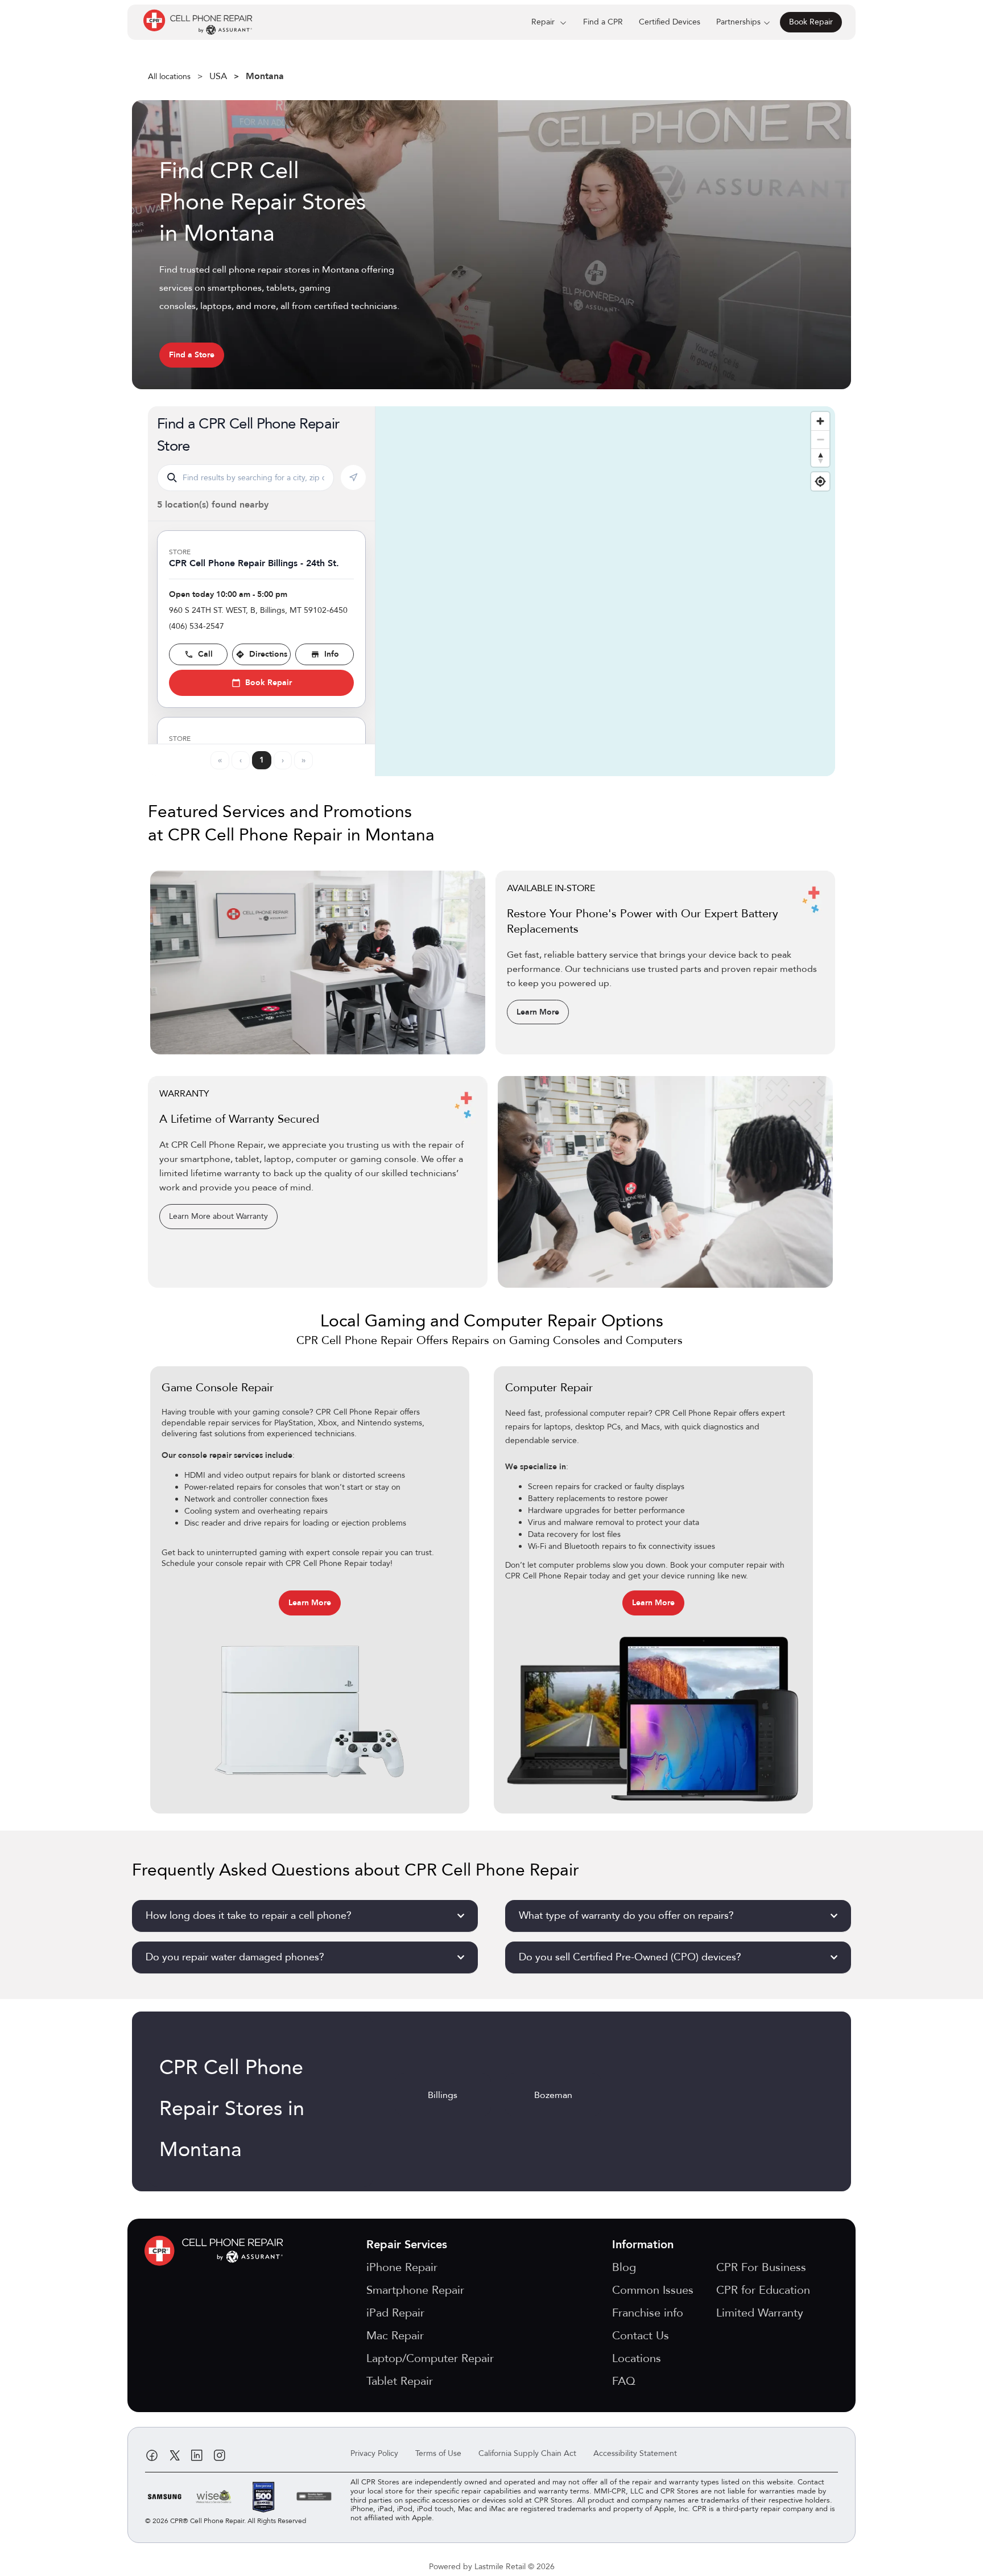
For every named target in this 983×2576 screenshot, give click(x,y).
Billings (443, 2095)
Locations (637, 2358)
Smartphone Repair (415, 2290)
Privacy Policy (374, 2453)
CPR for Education (763, 2290)
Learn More (538, 1012)
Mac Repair (395, 2336)
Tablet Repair (400, 2381)
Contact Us (641, 2336)
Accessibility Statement (635, 2453)
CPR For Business (761, 2267)
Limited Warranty (760, 2313)
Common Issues (653, 2290)
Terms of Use (438, 2453)
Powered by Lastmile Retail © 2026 (492, 2567)
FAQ (624, 2381)
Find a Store (192, 355)
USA (218, 76)
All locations (169, 77)
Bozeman (553, 2095)
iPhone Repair (402, 2267)
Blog (624, 2267)
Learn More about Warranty (218, 1216)
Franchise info (648, 2313)
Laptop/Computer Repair (430, 2358)
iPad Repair (395, 2313)
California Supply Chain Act (527, 2453)
